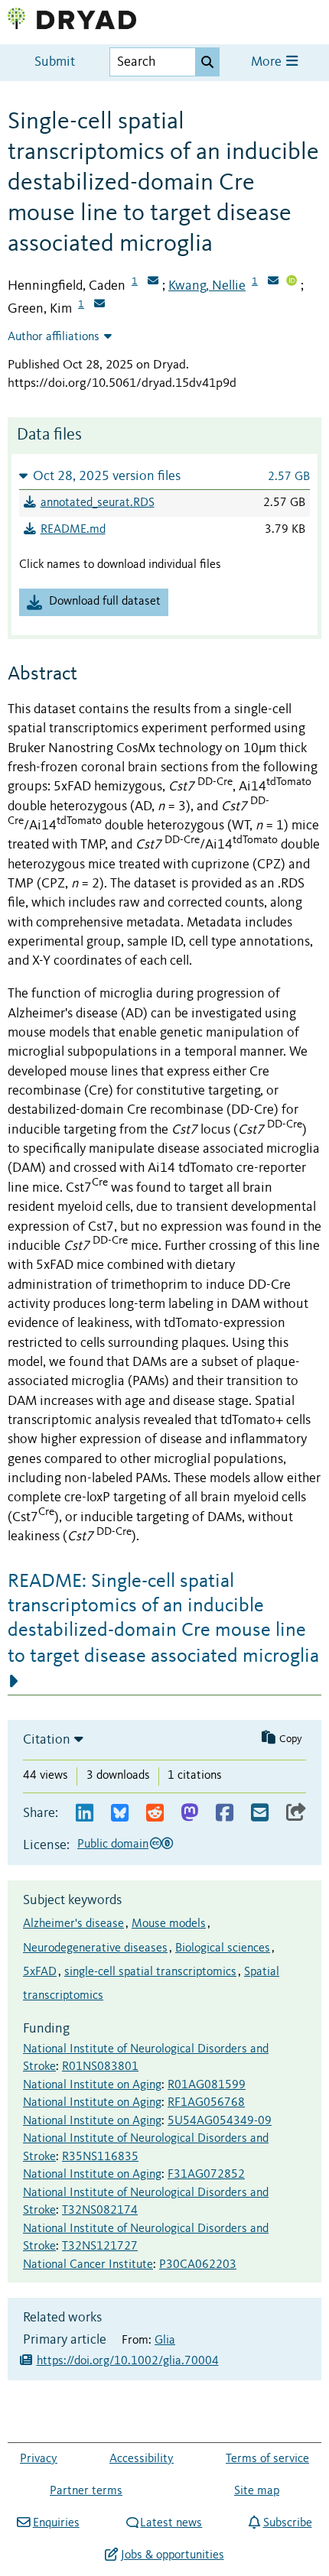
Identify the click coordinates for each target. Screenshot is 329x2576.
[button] (164, 476)
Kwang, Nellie (207, 286)
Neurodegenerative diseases (95, 1948)
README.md (73, 530)
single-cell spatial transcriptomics (150, 1972)
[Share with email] (260, 1814)
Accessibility (142, 2459)
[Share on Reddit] (155, 1814)
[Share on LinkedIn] (85, 1814)
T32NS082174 (100, 2211)
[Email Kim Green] (99, 305)
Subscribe (287, 2523)
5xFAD (40, 1972)
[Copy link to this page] (296, 1814)
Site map (257, 2491)
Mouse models (169, 1924)
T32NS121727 (100, 2247)
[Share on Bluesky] (120, 1814)
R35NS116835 (100, 2157)
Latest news (171, 2523)
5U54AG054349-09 (220, 2121)
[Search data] (207, 62)
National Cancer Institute (88, 2265)
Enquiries (56, 2523)
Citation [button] (47, 1740)
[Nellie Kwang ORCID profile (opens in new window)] (292, 282)
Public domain (113, 1844)
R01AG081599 (207, 2085)
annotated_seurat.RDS (98, 503)
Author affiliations (54, 337)
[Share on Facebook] (225, 1814)
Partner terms (86, 2491)
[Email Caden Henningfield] (153, 282)
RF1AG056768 (206, 2103)
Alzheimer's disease (73, 1924)
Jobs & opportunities (172, 2555)
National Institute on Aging (92, 2085)
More (268, 62)
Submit (55, 62)
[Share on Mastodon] (189, 1814)
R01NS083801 (100, 2067)
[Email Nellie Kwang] (273, 282)
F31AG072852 (206, 2175)
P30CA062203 (198, 2265)
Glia (165, 2341)
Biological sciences (223, 1948)
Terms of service (267, 2459)
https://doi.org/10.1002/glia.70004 (128, 2361)
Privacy (39, 2459)
